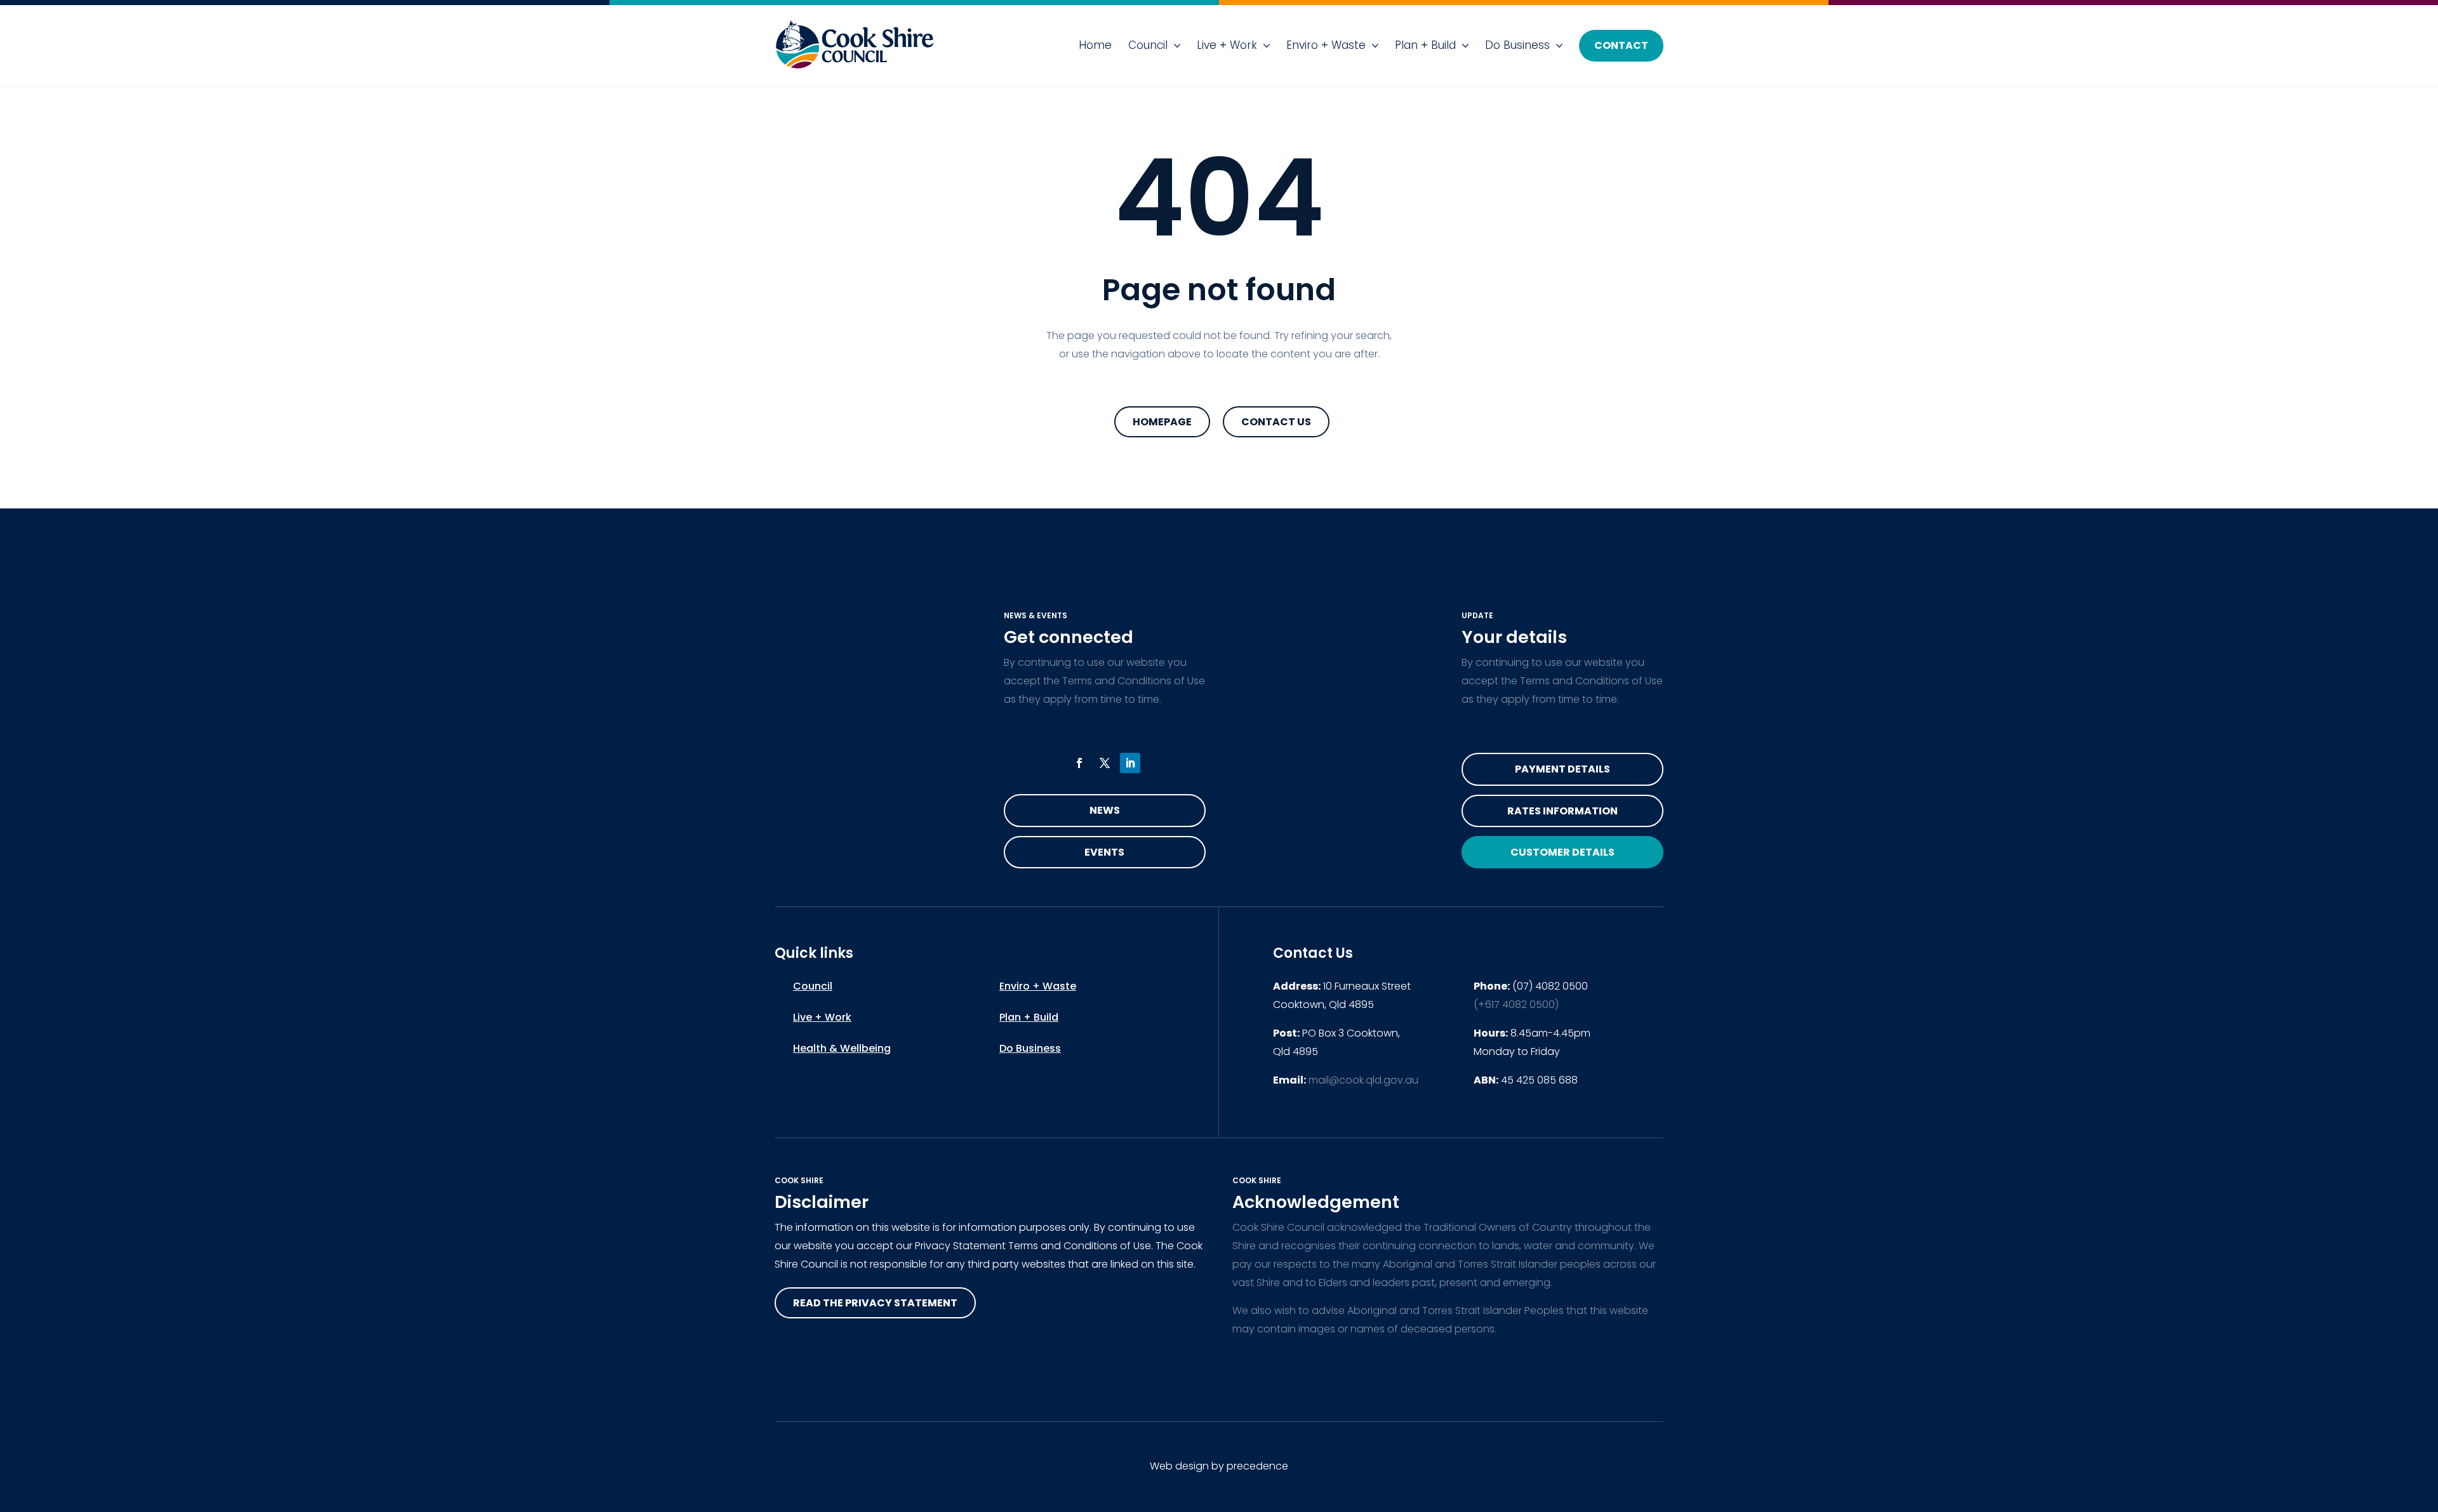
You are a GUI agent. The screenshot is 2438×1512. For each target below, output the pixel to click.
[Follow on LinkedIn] (1130, 763)
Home (1095, 45)
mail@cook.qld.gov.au (1363, 1080)
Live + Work (1227, 45)
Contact (1621, 45)
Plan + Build (1425, 45)
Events (1104, 852)
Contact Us (1276, 422)
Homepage (1162, 422)
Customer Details (1562, 852)
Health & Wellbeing (842, 1048)
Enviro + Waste (1326, 45)
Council (1148, 45)
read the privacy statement (875, 1303)
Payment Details (1562, 769)
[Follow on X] (1105, 763)
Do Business (1517, 45)
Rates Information (1562, 811)
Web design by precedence (1219, 1466)
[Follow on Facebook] (1079, 763)
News (1105, 810)
